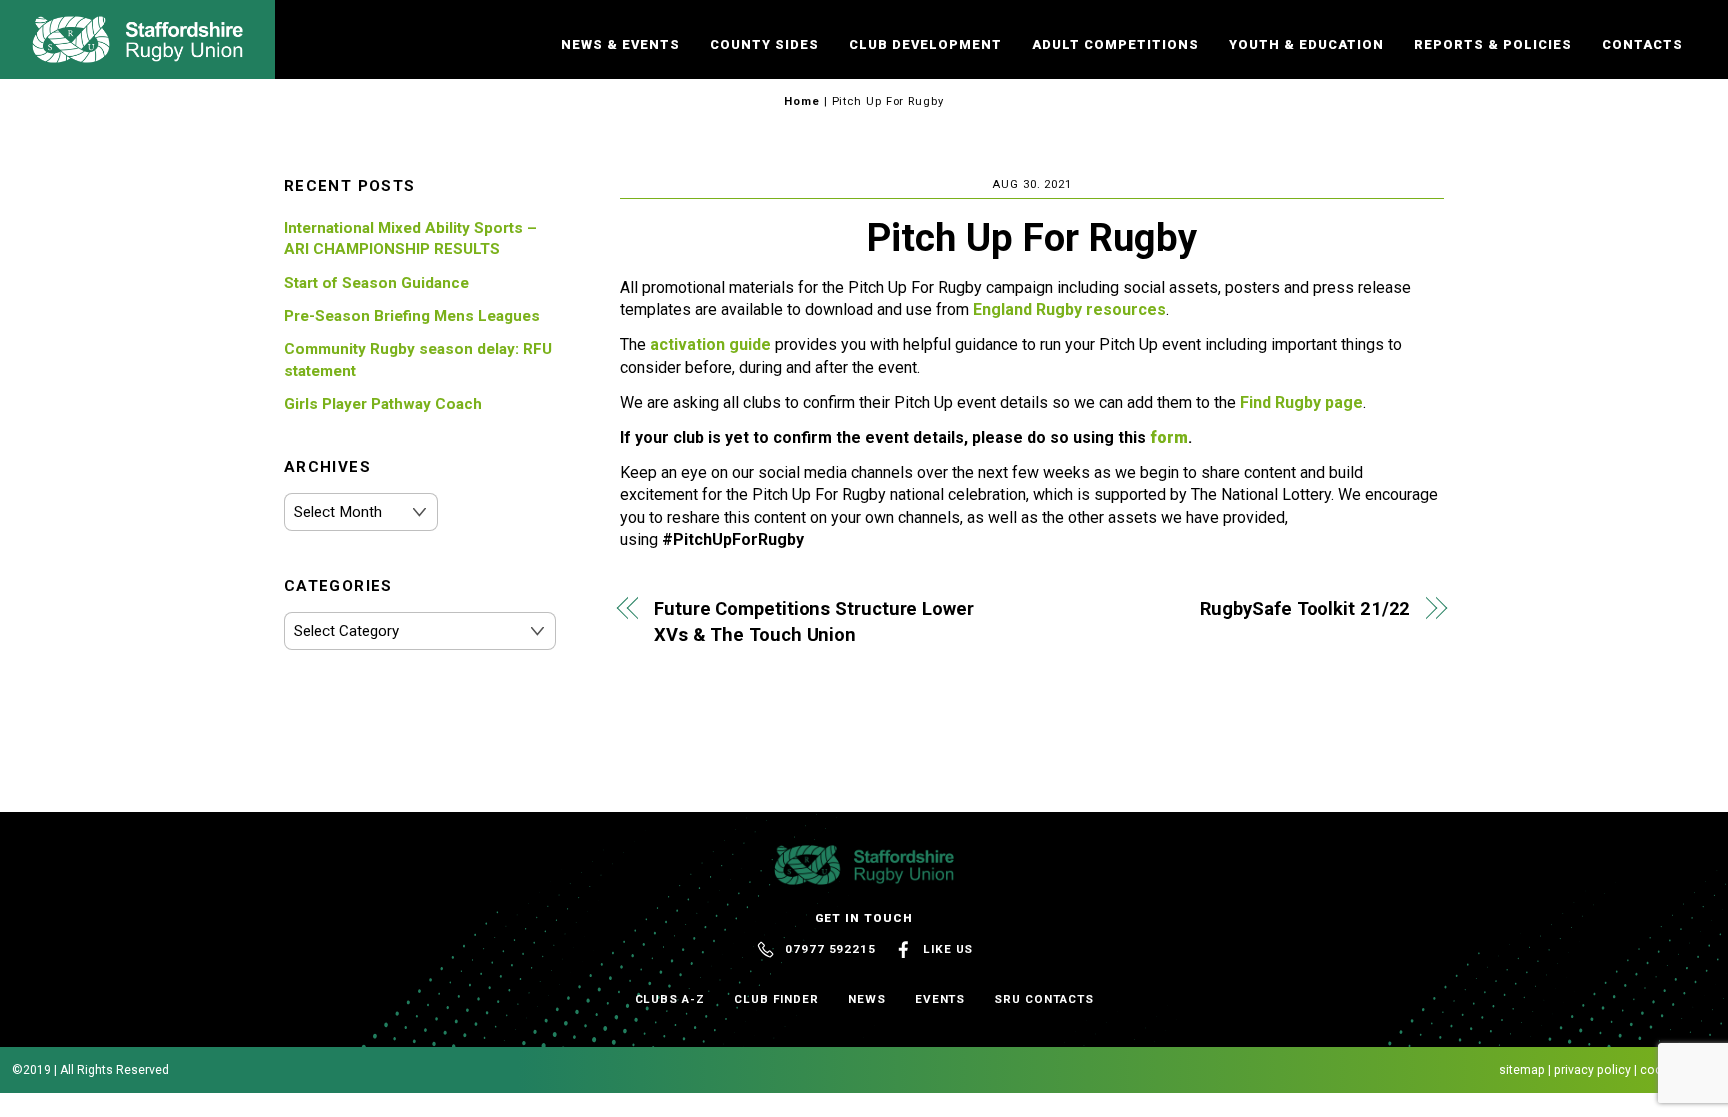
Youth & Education (1306, 44)
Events (940, 999)
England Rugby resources (1069, 309)
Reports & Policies (1493, 44)
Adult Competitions (1115, 44)
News (867, 999)
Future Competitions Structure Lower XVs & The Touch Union (814, 621)
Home (802, 101)
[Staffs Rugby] (137, 54)
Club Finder (776, 999)
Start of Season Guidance (376, 283)
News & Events (620, 44)
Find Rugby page (1301, 402)
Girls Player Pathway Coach (383, 404)
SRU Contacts (1043, 999)
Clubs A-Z (670, 999)
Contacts (1642, 44)
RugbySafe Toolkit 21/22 (1305, 608)
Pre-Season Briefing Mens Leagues (412, 316)
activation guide (710, 344)
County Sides (764, 44)
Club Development (925, 44)
